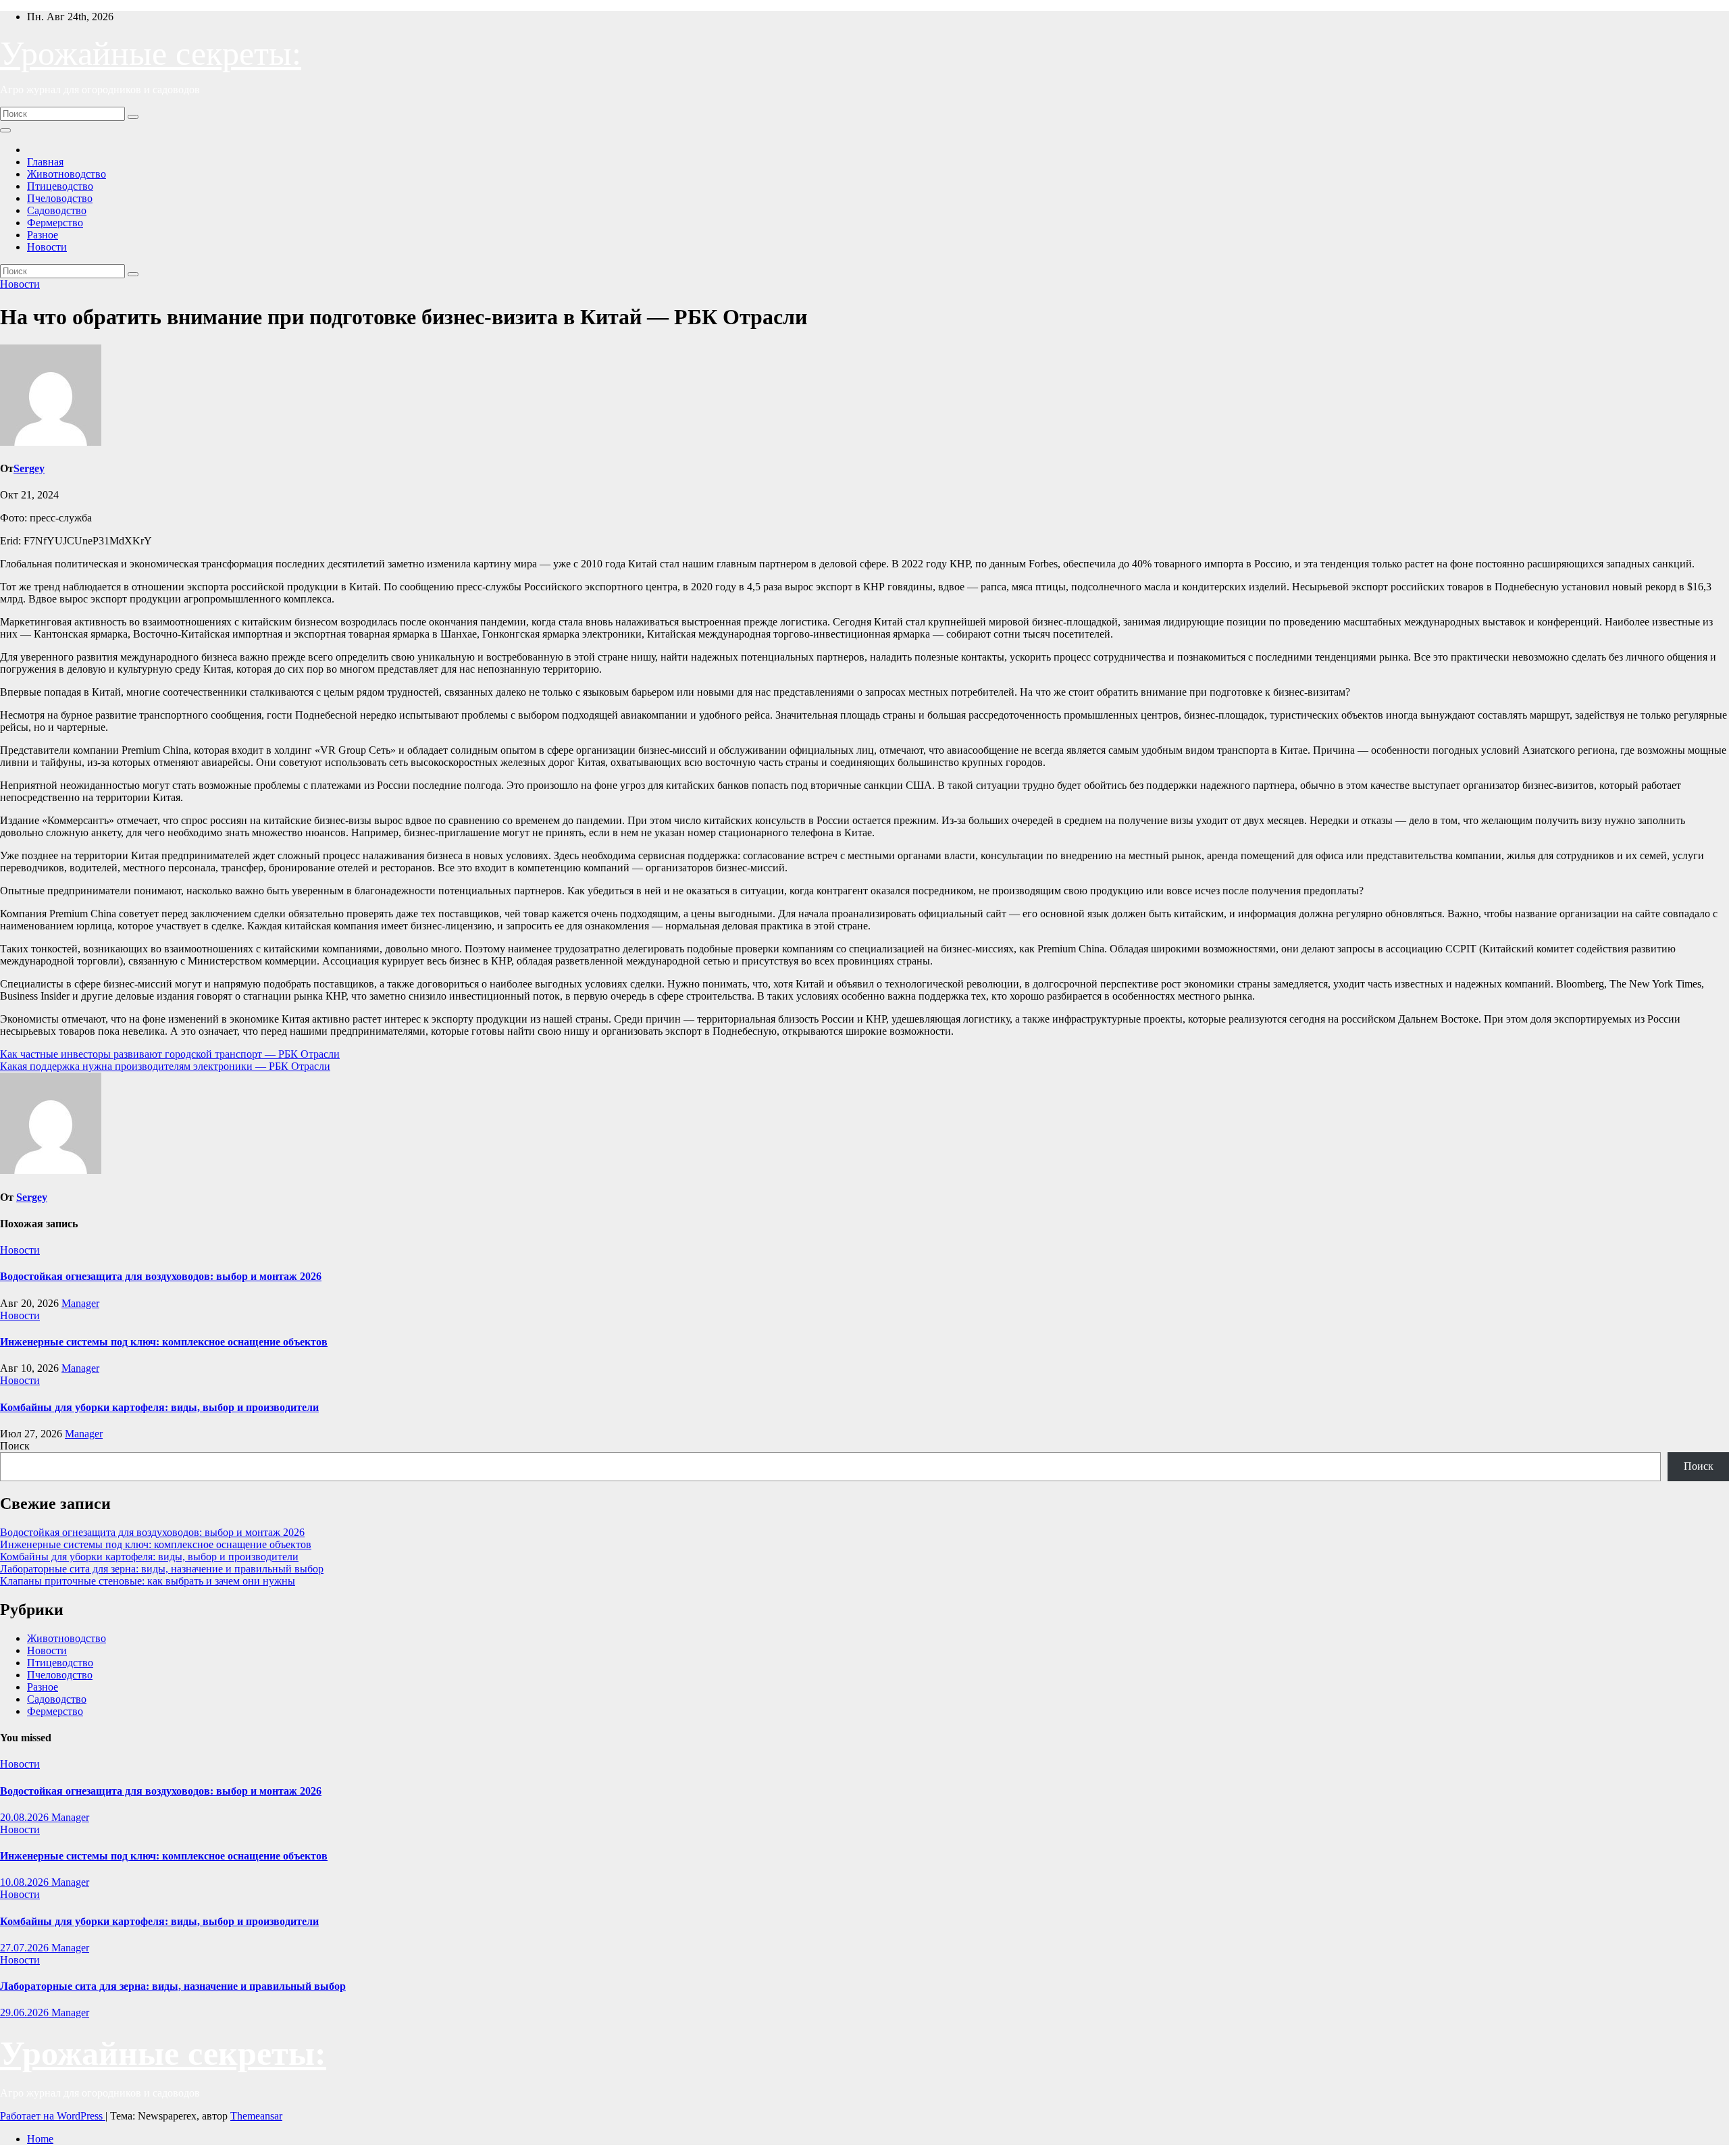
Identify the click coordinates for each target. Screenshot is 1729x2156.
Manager (80, 1303)
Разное (43, 235)
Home (40, 2139)
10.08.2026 (26, 1882)
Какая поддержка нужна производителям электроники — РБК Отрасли (165, 1066)
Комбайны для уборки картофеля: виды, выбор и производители (159, 1407)
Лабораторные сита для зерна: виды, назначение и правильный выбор (162, 1569)
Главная (45, 162)
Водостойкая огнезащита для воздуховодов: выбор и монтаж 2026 (161, 1276)
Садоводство (57, 210)
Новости (47, 247)
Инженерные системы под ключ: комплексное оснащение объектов (164, 1342)
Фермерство (55, 223)
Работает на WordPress (53, 2116)
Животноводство (67, 174)
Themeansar (256, 2116)
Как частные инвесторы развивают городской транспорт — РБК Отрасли (170, 1054)
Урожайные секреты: (151, 53)
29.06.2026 (26, 2012)
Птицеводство (60, 186)
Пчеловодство (60, 198)
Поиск (15, 1446)
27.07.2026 (26, 1948)
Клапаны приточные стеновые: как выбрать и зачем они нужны (148, 1581)
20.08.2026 (26, 1817)
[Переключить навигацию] (5, 130)
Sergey (29, 468)
